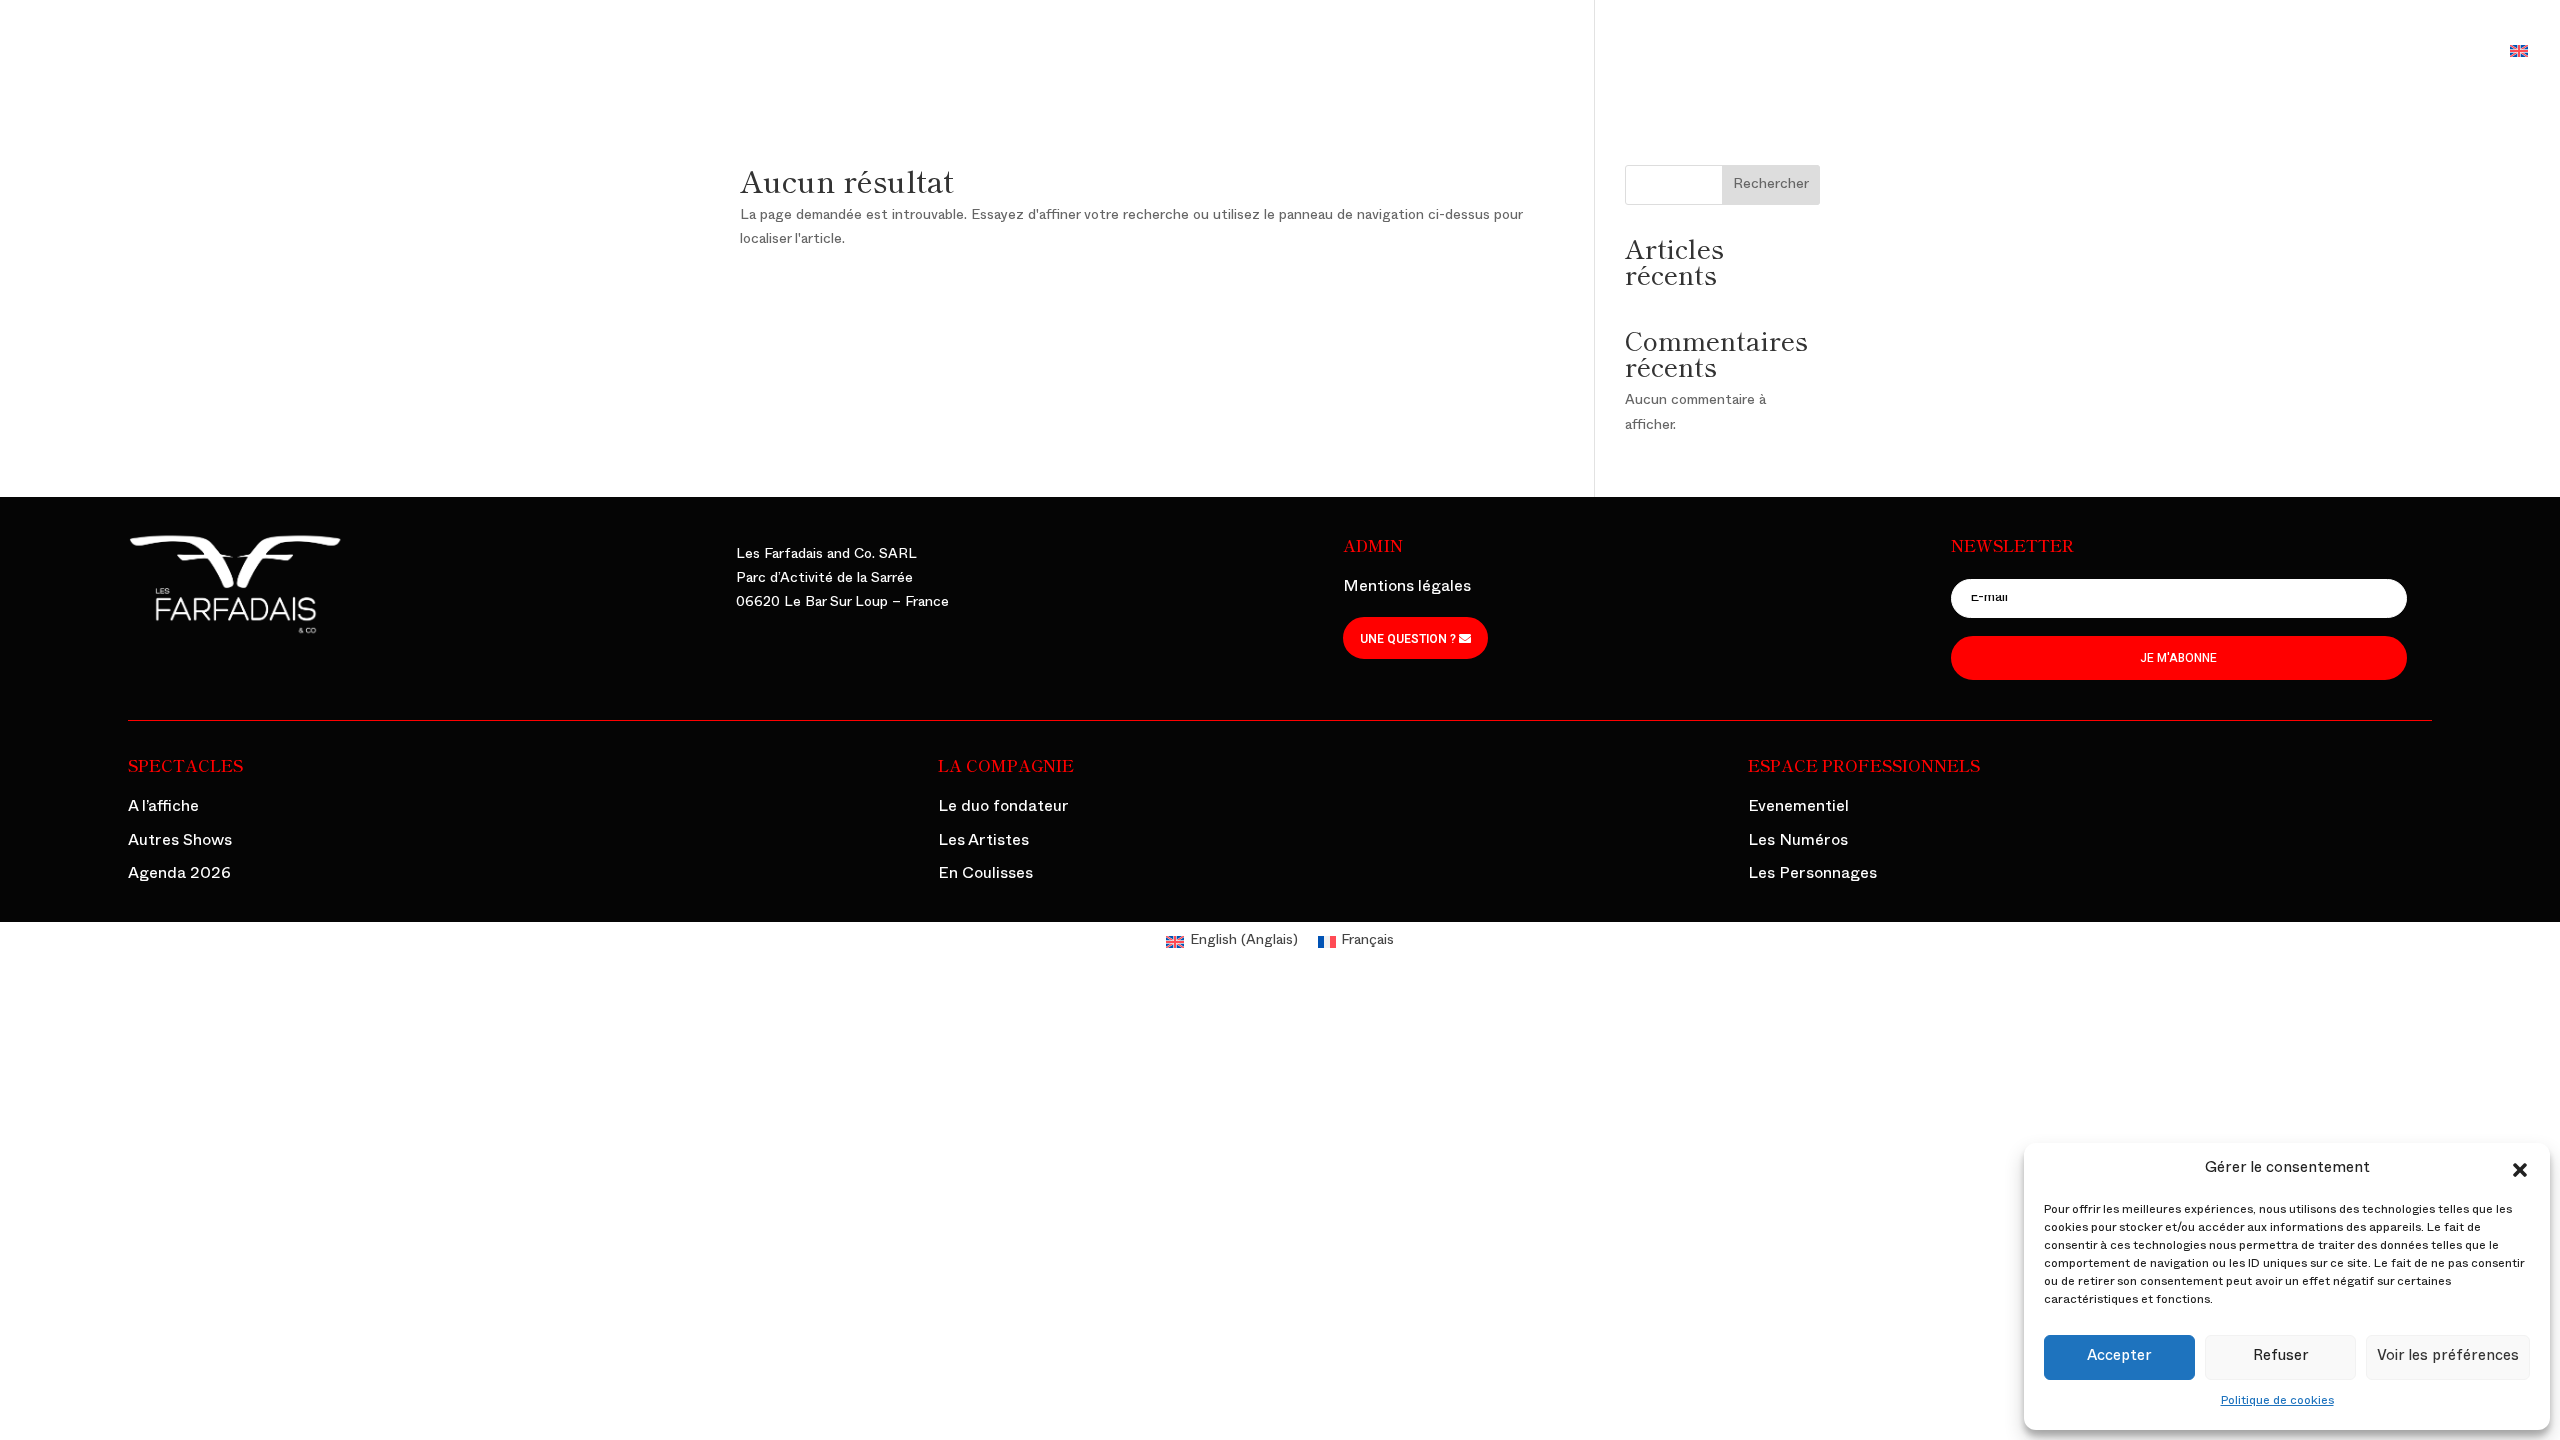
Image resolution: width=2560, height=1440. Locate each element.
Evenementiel (1798, 809)
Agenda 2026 (179, 876)
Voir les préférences (2448, 1357)
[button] (2520, 1170)
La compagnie (2089, 55)
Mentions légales (1407, 589)
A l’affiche (163, 809)
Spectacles (1948, 55)
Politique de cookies (2277, 1402)
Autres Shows (180, 843)
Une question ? (1408, 639)
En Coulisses (985, 876)
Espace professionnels (2278, 55)
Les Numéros (1798, 843)
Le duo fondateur (1003, 809)
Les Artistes (983, 843)
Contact (2449, 55)
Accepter (2119, 1357)
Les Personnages (1812, 876)
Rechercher (1771, 185)
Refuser (2281, 1357)
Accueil (1849, 55)
